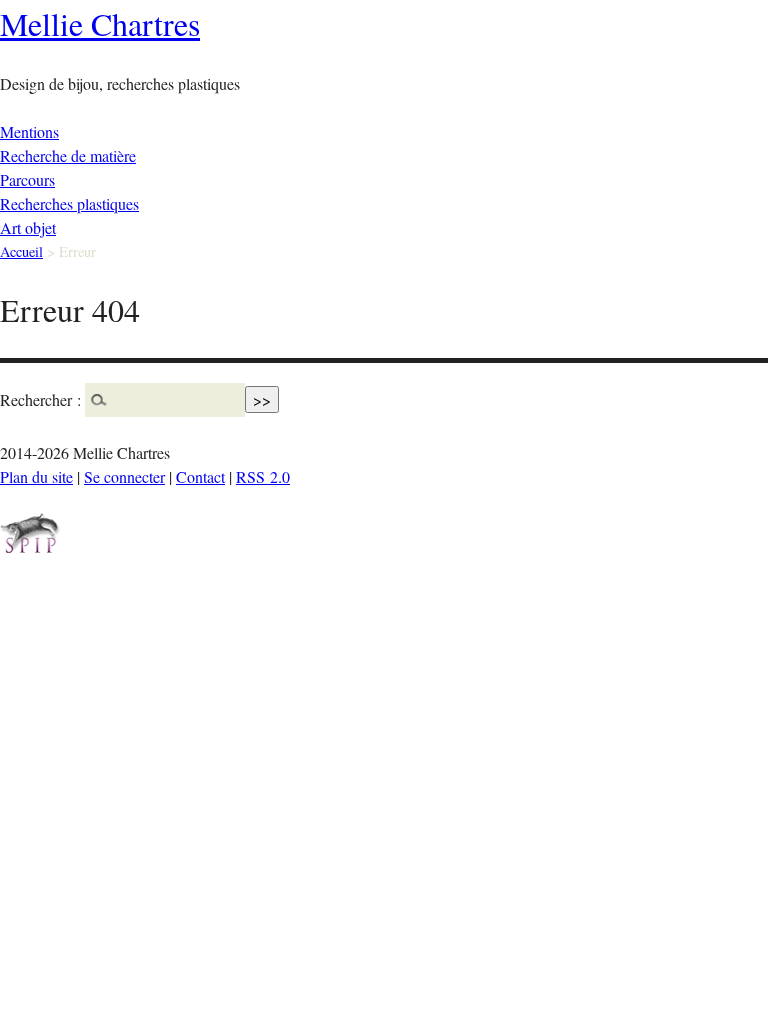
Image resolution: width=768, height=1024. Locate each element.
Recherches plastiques (69, 203)
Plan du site (36, 476)
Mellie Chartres (100, 23)
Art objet (28, 227)
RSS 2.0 (263, 476)
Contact (200, 476)
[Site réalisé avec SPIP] (30, 547)
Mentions (29, 131)
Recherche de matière (68, 155)
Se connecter (124, 476)
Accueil (21, 251)
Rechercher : (40, 399)
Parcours (27, 179)
